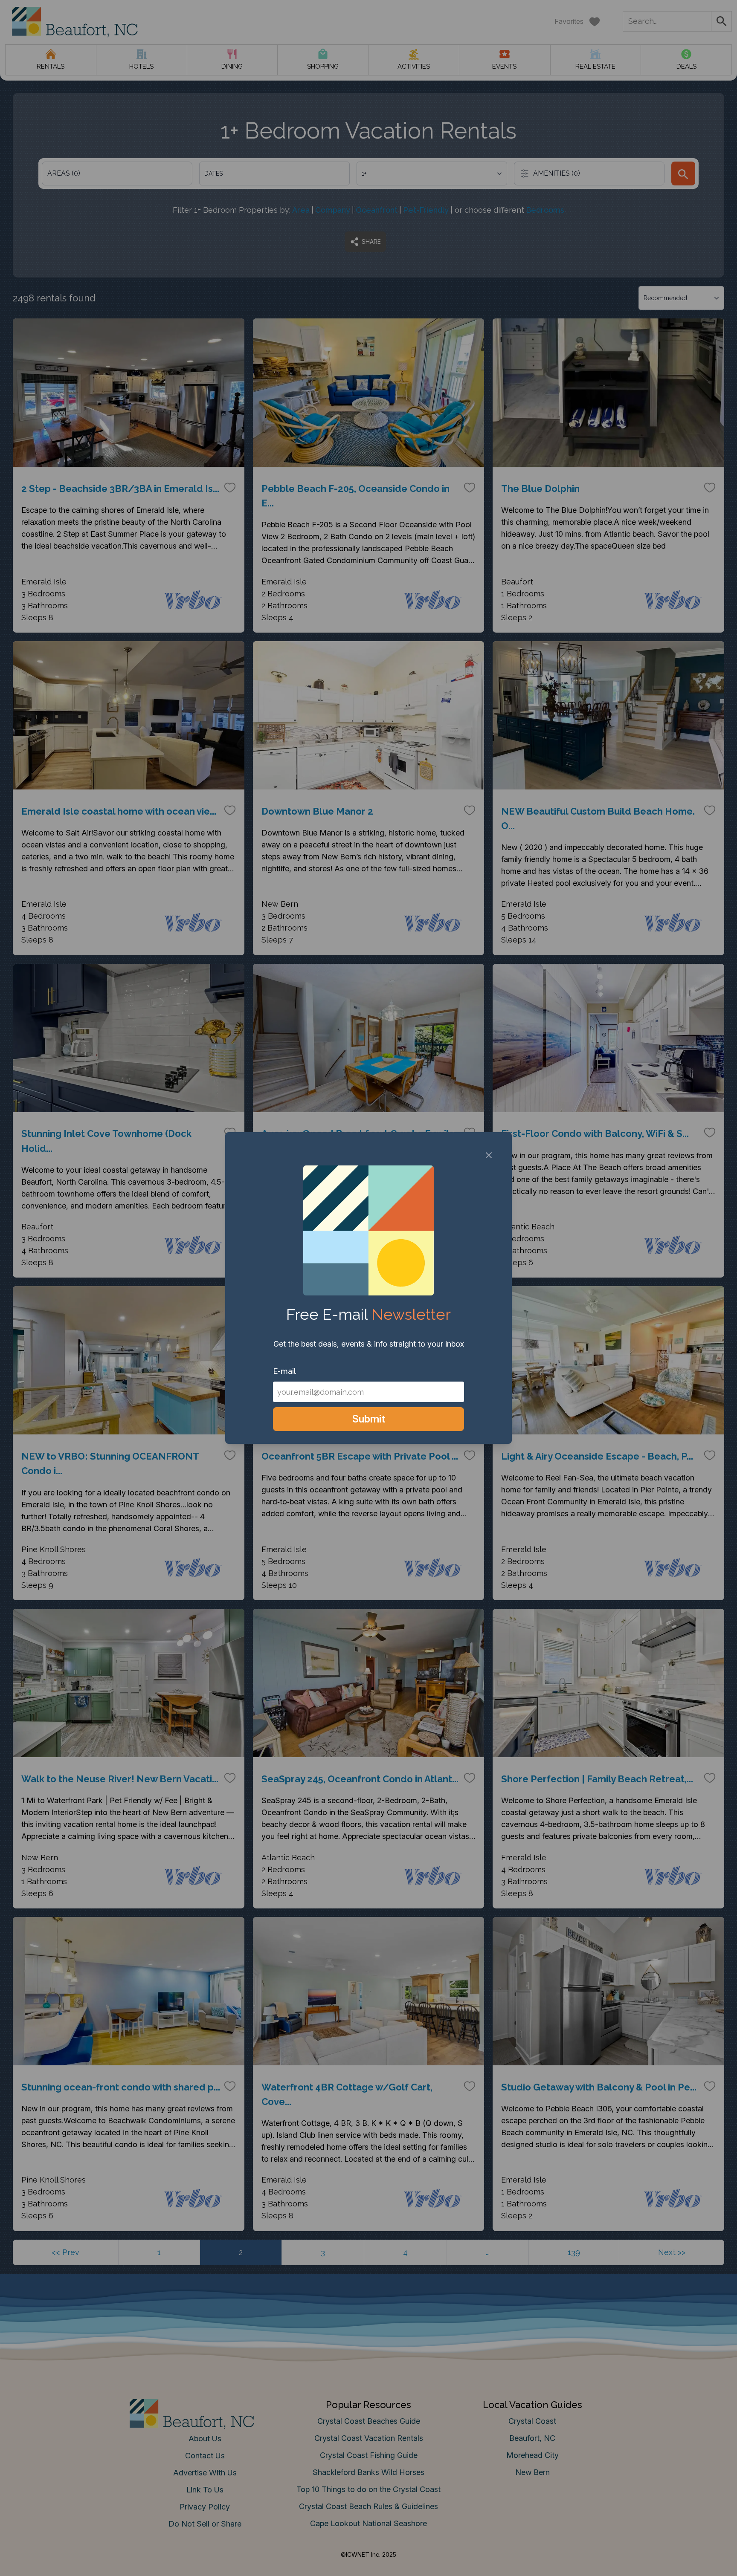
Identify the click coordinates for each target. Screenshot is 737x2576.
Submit (369, 1419)
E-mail (284, 1371)
